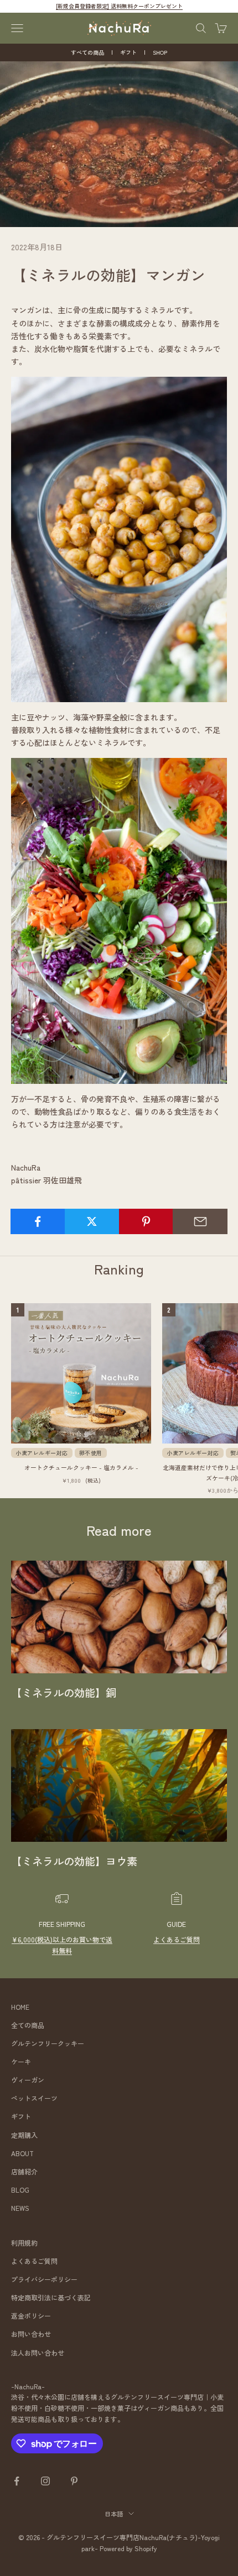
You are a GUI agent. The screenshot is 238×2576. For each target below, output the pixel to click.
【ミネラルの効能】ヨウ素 (74, 1861)
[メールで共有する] (200, 1221)
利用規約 (24, 2243)
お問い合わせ (31, 2334)
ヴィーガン (28, 2080)
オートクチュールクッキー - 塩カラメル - (81, 1467)
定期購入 (24, 2135)
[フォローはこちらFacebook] (17, 2481)
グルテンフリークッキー (48, 2043)
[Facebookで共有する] (38, 1221)
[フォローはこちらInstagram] (45, 2481)
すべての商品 (87, 52)
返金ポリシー (31, 2316)
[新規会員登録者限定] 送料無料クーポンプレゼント (119, 6)
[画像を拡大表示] (119, 538)
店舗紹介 (24, 2171)
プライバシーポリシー (44, 2279)
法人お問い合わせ (38, 2353)
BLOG (20, 2190)
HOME (20, 2007)
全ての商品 (28, 2025)
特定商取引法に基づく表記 (51, 2297)
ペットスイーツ (34, 2098)
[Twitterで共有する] (92, 1221)
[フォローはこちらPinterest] (74, 2481)
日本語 (114, 2514)
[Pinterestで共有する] (146, 1221)
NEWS (20, 2208)
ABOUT (22, 2153)
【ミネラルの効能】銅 (64, 1693)
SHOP (160, 52)
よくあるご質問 (177, 1939)
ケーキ (21, 2061)
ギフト (128, 52)
